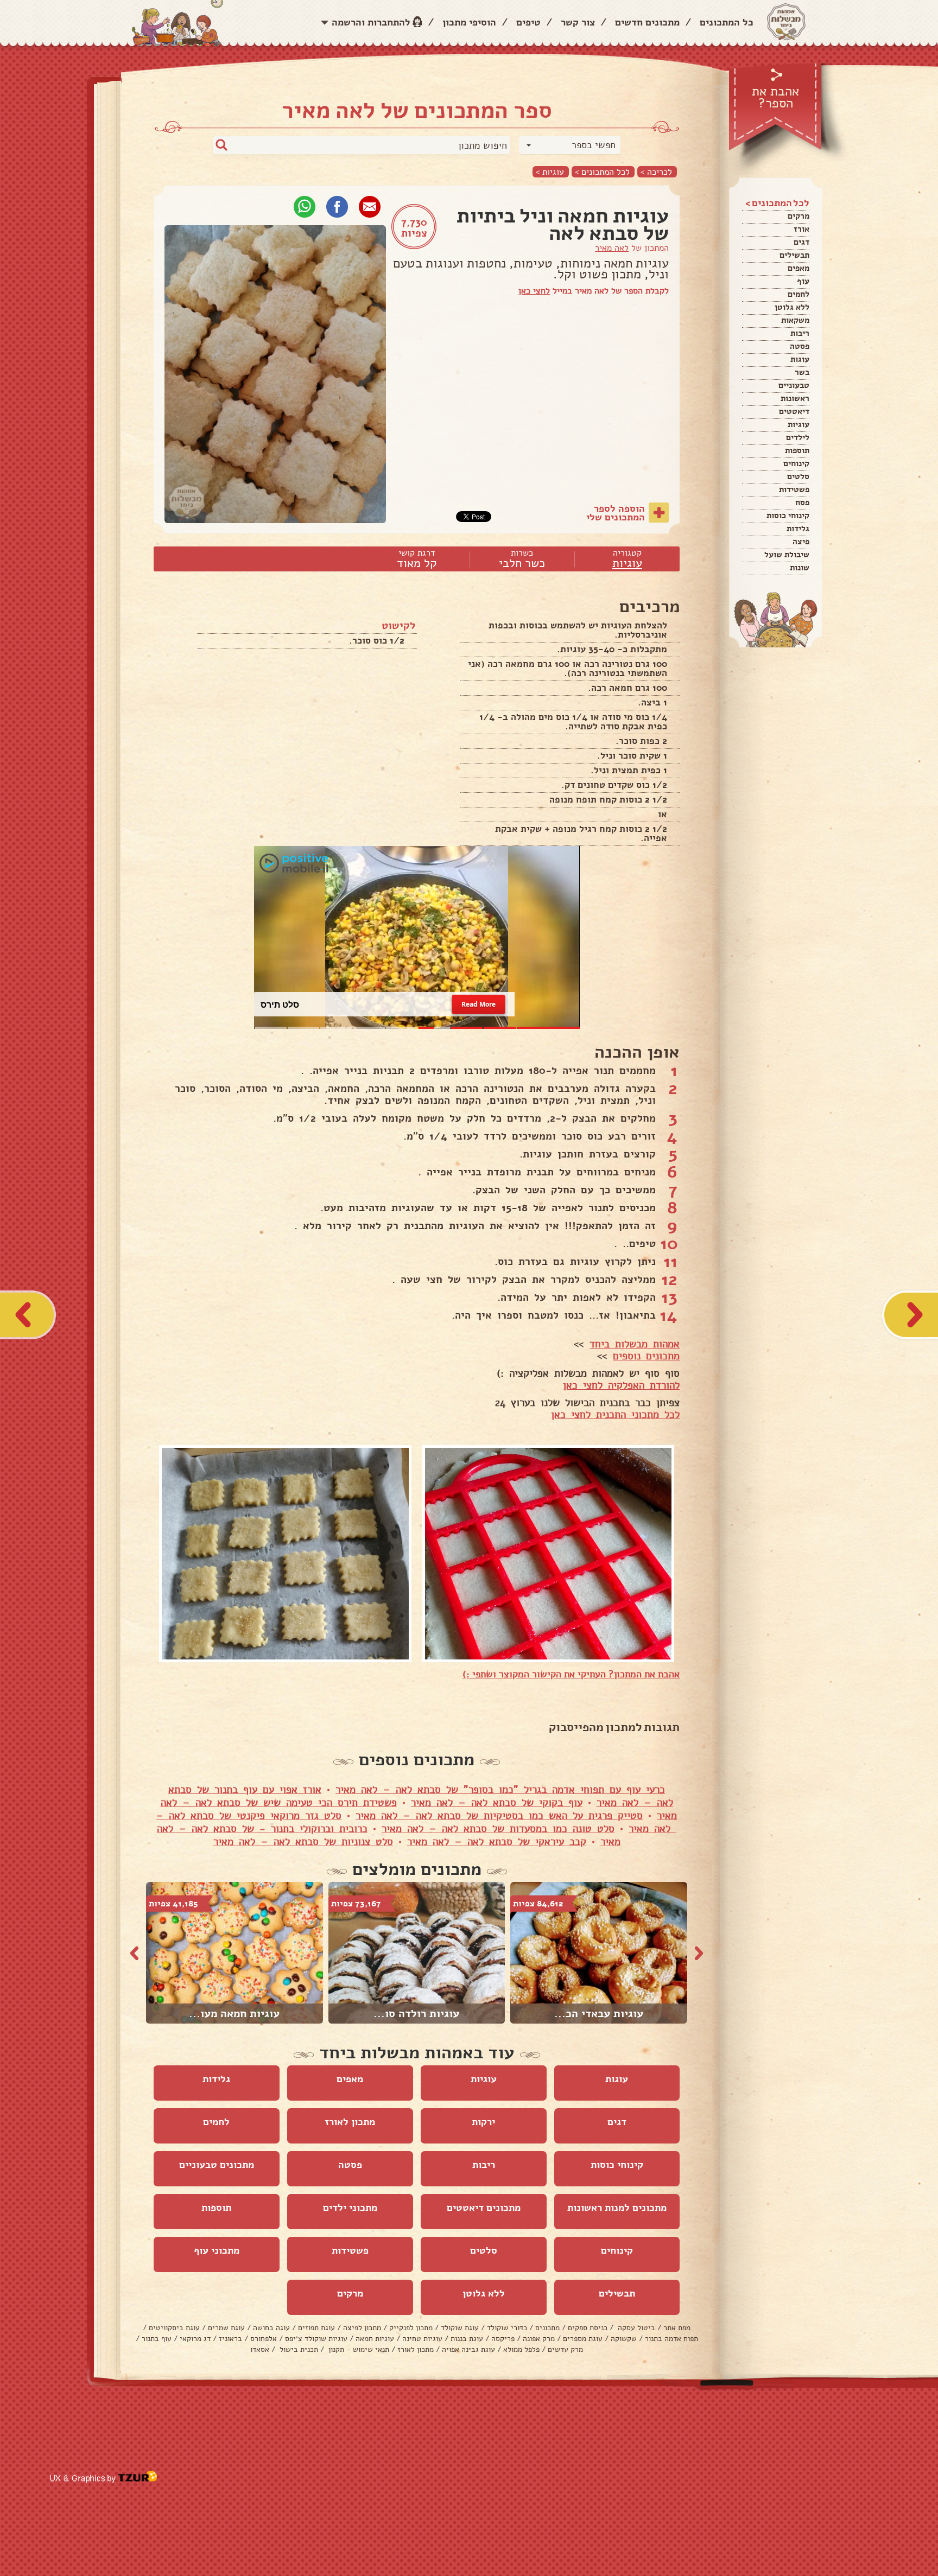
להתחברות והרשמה (371, 22)
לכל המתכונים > (602, 172)
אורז (801, 229)
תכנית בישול (298, 2349)
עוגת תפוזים (316, 2328)
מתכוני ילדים (350, 2208)
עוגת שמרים (226, 2328)
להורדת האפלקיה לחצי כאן (621, 1385)
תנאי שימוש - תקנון (358, 2349)
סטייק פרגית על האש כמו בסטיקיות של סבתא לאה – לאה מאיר (499, 1816)
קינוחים (796, 463)
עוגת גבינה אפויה (468, 2349)
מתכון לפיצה (362, 2328)
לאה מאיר (612, 248)
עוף (803, 281)
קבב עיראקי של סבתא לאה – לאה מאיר (497, 1842)
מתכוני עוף (217, 2250)
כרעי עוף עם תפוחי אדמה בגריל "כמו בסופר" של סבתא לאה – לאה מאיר (500, 1790)
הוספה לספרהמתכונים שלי (616, 513)
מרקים (798, 216)
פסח (802, 503)
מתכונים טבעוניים (217, 2165)
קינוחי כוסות (788, 516)
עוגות (800, 359)
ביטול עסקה (635, 2328)
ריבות (800, 333)
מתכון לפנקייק (411, 2328)
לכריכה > (656, 172)
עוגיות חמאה (375, 2339)
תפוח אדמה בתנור (671, 2339)
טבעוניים (794, 385)
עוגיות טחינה (422, 2339)
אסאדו (260, 2349)
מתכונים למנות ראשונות (617, 2208)
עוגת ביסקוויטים (174, 2328)
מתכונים (547, 2328)
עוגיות (798, 424)
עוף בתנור (157, 2339)
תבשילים (794, 255)
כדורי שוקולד (507, 2328)
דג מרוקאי (195, 2339)
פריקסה (503, 2339)
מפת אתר (677, 2328)
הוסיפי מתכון (469, 22)
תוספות (797, 450)
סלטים (798, 476)
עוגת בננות (467, 2339)
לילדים (798, 437)
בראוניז (230, 2339)
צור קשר (578, 22)
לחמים (798, 294)
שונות (800, 568)
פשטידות (794, 489)
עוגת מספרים (583, 2339)
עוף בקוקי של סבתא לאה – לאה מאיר (497, 1803)
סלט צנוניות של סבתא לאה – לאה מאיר (303, 1842)
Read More (478, 1004)
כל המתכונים (727, 22)
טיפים (528, 22)
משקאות (795, 320)
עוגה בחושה (271, 2328)
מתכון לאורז (350, 2122)
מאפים (798, 268)
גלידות (798, 529)
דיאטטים (794, 411)
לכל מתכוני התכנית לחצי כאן (615, 1415)
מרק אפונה (539, 2339)
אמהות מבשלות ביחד (635, 1344)
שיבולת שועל (787, 555)
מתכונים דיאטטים (484, 2208)
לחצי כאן (534, 291)
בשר (802, 372)
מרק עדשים (565, 2349)
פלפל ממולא (521, 2349)
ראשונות (795, 398)
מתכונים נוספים (646, 1356)
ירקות (483, 2122)
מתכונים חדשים (647, 22)
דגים (801, 242)
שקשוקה (624, 2339)
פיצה (801, 542)
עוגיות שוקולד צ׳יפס (316, 2339)
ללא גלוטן (792, 307)
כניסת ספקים (588, 2328)
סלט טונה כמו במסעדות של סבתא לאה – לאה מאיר (498, 1829)
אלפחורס (264, 2339)
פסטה (800, 346)
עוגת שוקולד (460, 2328)
